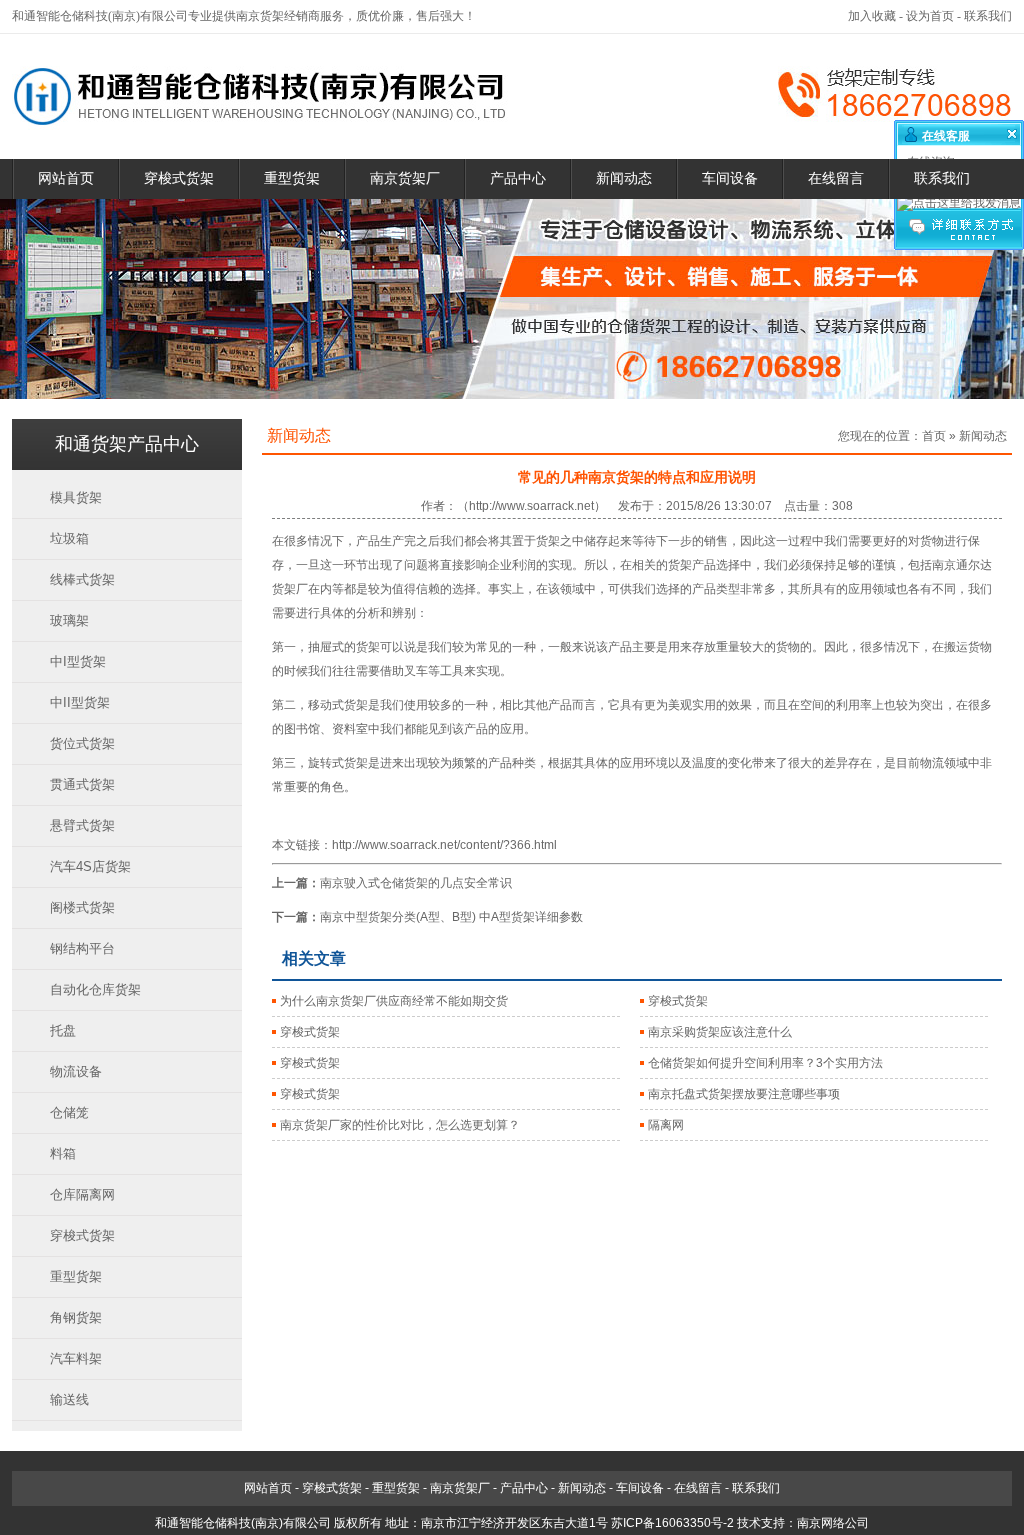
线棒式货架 (82, 579)
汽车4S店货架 (90, 866)
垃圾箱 (69, 538)
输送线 (69, 1399)
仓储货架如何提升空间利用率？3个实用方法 (765, 1063)
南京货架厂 (405, 178)
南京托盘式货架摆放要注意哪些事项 (744, 1094)
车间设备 (730, 178)
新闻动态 (624, 178)
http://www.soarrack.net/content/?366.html (444, 845)
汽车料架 (76, 1358)
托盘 (63, 1030)
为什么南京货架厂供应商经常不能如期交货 (394, 1001)
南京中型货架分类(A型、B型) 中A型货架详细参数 (451, 917)
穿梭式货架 (179, 178)
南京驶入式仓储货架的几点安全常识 (416, 883)
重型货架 (292, 178)
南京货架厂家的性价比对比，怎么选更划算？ (400, 1125)
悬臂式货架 (82, 825)
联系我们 (988, 16)
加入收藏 (872, 16)
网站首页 (66, 178)
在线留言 (836, 178)
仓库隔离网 (82, 1194)
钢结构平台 (82, 948)
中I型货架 (78, 661)
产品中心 (518, 178)
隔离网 (666, 1125)
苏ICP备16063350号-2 (672, 1523)
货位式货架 (82, 743)
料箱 (63, 1153)
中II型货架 (80, 702)
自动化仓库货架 (95, 989)
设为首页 (930, 16)
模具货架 (76, 497)
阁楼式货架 (82, 907)
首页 (934, 436)
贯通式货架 (82, 784)
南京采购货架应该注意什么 (720, 1032)
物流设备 (76, 1071)
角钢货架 (76, 1317)
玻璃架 (69, 620)
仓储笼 (69, 1112)
